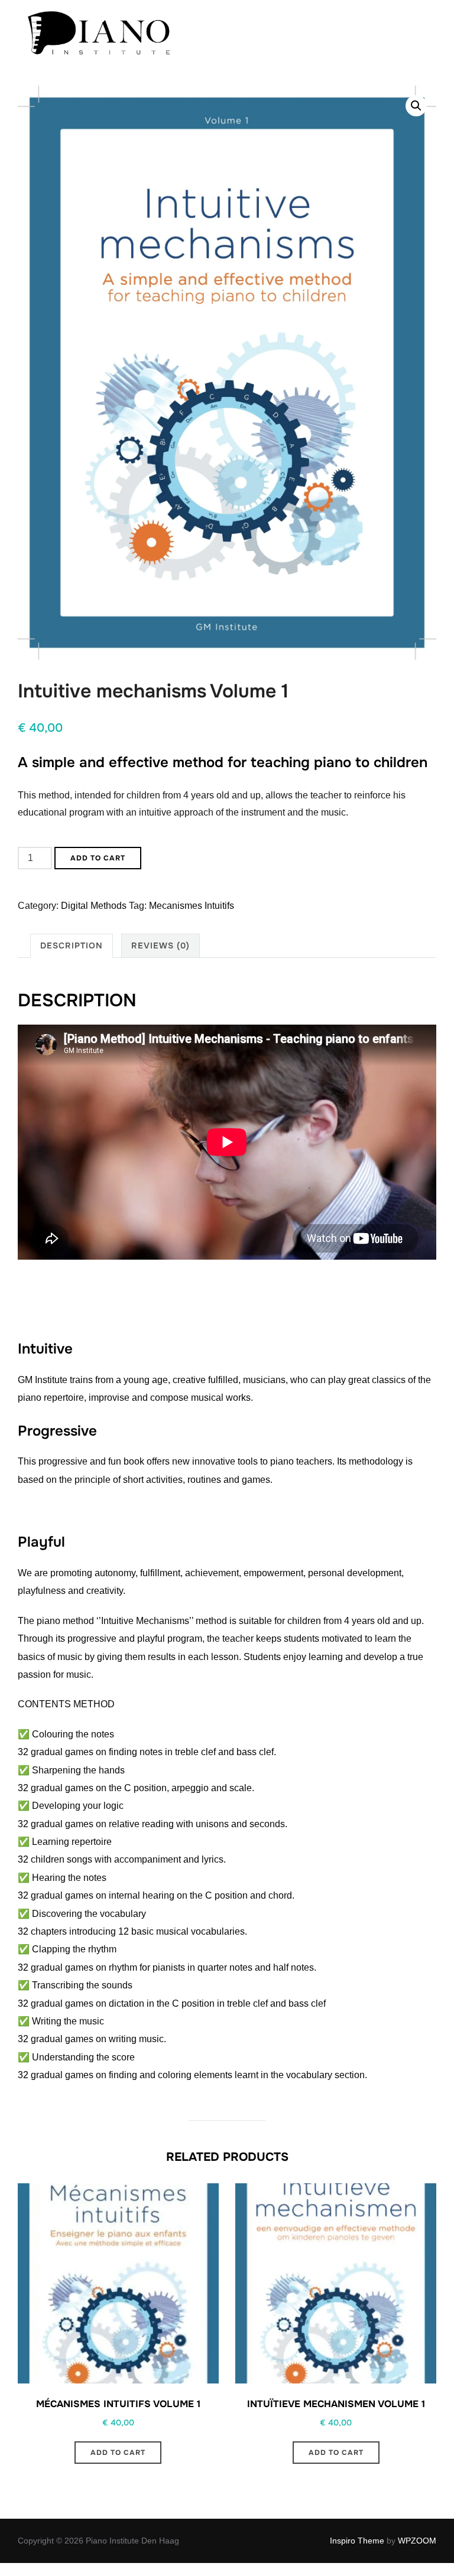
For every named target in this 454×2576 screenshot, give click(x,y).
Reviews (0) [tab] (160, 945)
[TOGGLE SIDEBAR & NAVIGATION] (424, 37)
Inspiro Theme (357, 2541)
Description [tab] (72, 945)
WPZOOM (417, 2541)
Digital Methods (94, 906)
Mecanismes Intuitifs (192, 906)
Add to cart (98, 858)
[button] (416, 106)
